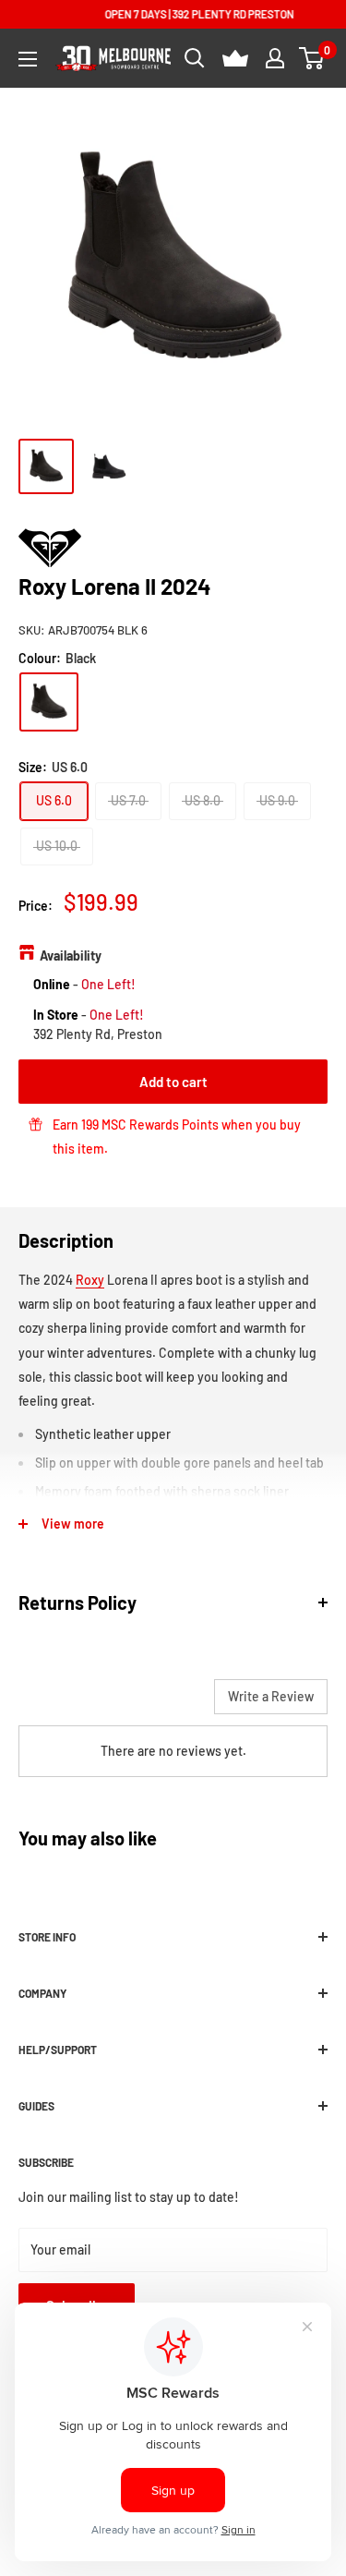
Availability (71, 955)
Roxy (90, 1280)
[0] (312, 58)
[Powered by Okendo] (65, 1703)
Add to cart (173, 1082)
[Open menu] (28, 59)
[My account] (275, 58)
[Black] (49, 702)
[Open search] (195, 58)
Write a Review (271, 1696)
